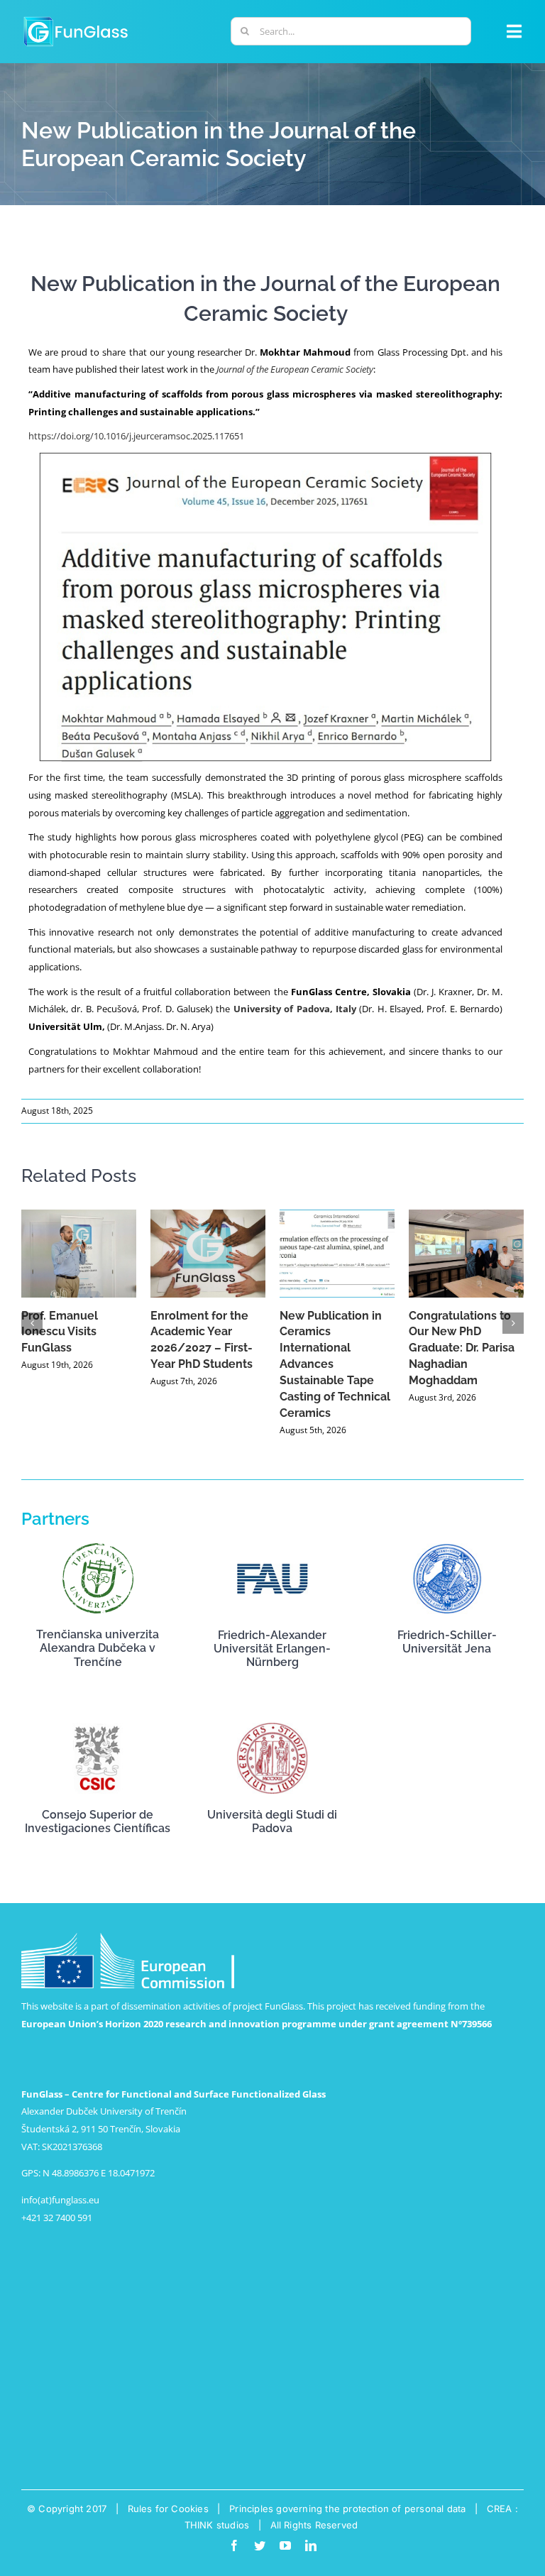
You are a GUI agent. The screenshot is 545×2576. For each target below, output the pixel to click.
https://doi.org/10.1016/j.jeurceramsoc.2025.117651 (136, 436)
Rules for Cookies (168, 2509)
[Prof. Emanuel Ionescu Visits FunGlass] (79, 1254)
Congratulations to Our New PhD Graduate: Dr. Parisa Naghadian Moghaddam (462, 1348)
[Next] (513, 1323)
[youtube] (285, 2545)
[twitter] (260, 2545)
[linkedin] (311, 2545)
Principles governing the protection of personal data (347, 2509)
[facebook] (234, 2545)
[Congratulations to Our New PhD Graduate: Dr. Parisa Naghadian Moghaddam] (466, 1254)
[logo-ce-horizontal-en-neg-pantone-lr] (128, 1937)
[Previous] (32, 1323)
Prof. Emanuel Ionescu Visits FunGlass (60, 1332)
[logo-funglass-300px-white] (76, 18)
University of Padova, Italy (296, 1009)
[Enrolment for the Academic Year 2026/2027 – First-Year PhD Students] (208, 1254)
